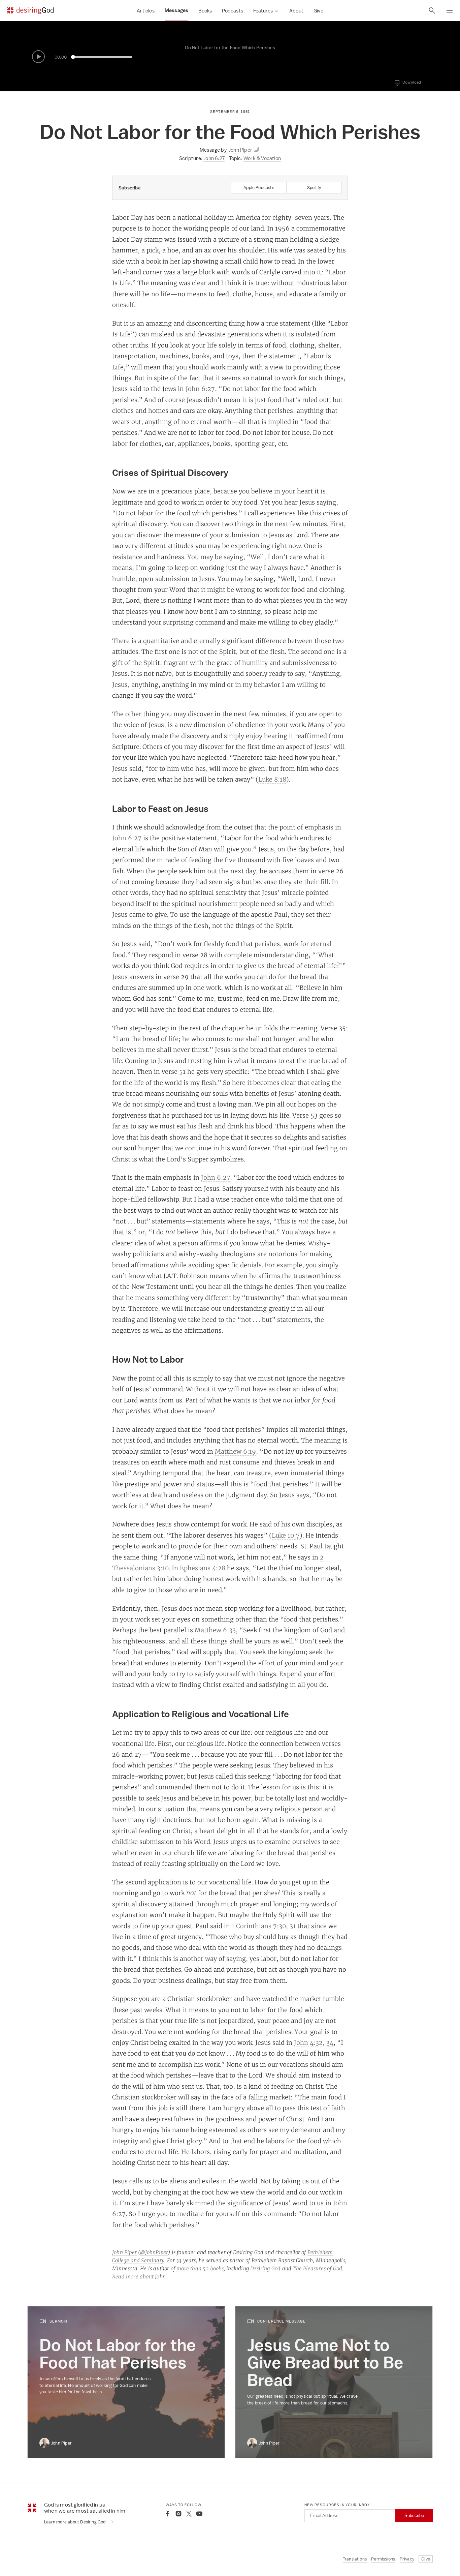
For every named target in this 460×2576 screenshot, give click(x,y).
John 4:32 (308, 2042)
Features (263, 11)
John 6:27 (214, 158)
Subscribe (414, 2516)
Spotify (314, 188)
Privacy (407, 2559)
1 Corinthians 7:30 (259, 1926)
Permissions (383, 2559)
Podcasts (233, 11)
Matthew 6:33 (215, 1630)
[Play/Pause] (38, 57)
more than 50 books (200, 2268)
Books (205, 11)
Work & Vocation (262, 158)
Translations (355, 2559)
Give (318, 11)
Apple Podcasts (259, 188)
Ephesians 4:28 (203, 1568)
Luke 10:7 (286, 1535)
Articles (146, 11)
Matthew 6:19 (235, 1451)
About (296, 11)
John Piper (124, 2252)
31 (293, 1926)
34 (330, 2042)
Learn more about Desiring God (75, 2522)
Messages (177, 10)
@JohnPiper (154, 2252)
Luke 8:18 (272, 779)
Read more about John (139, 2277)
